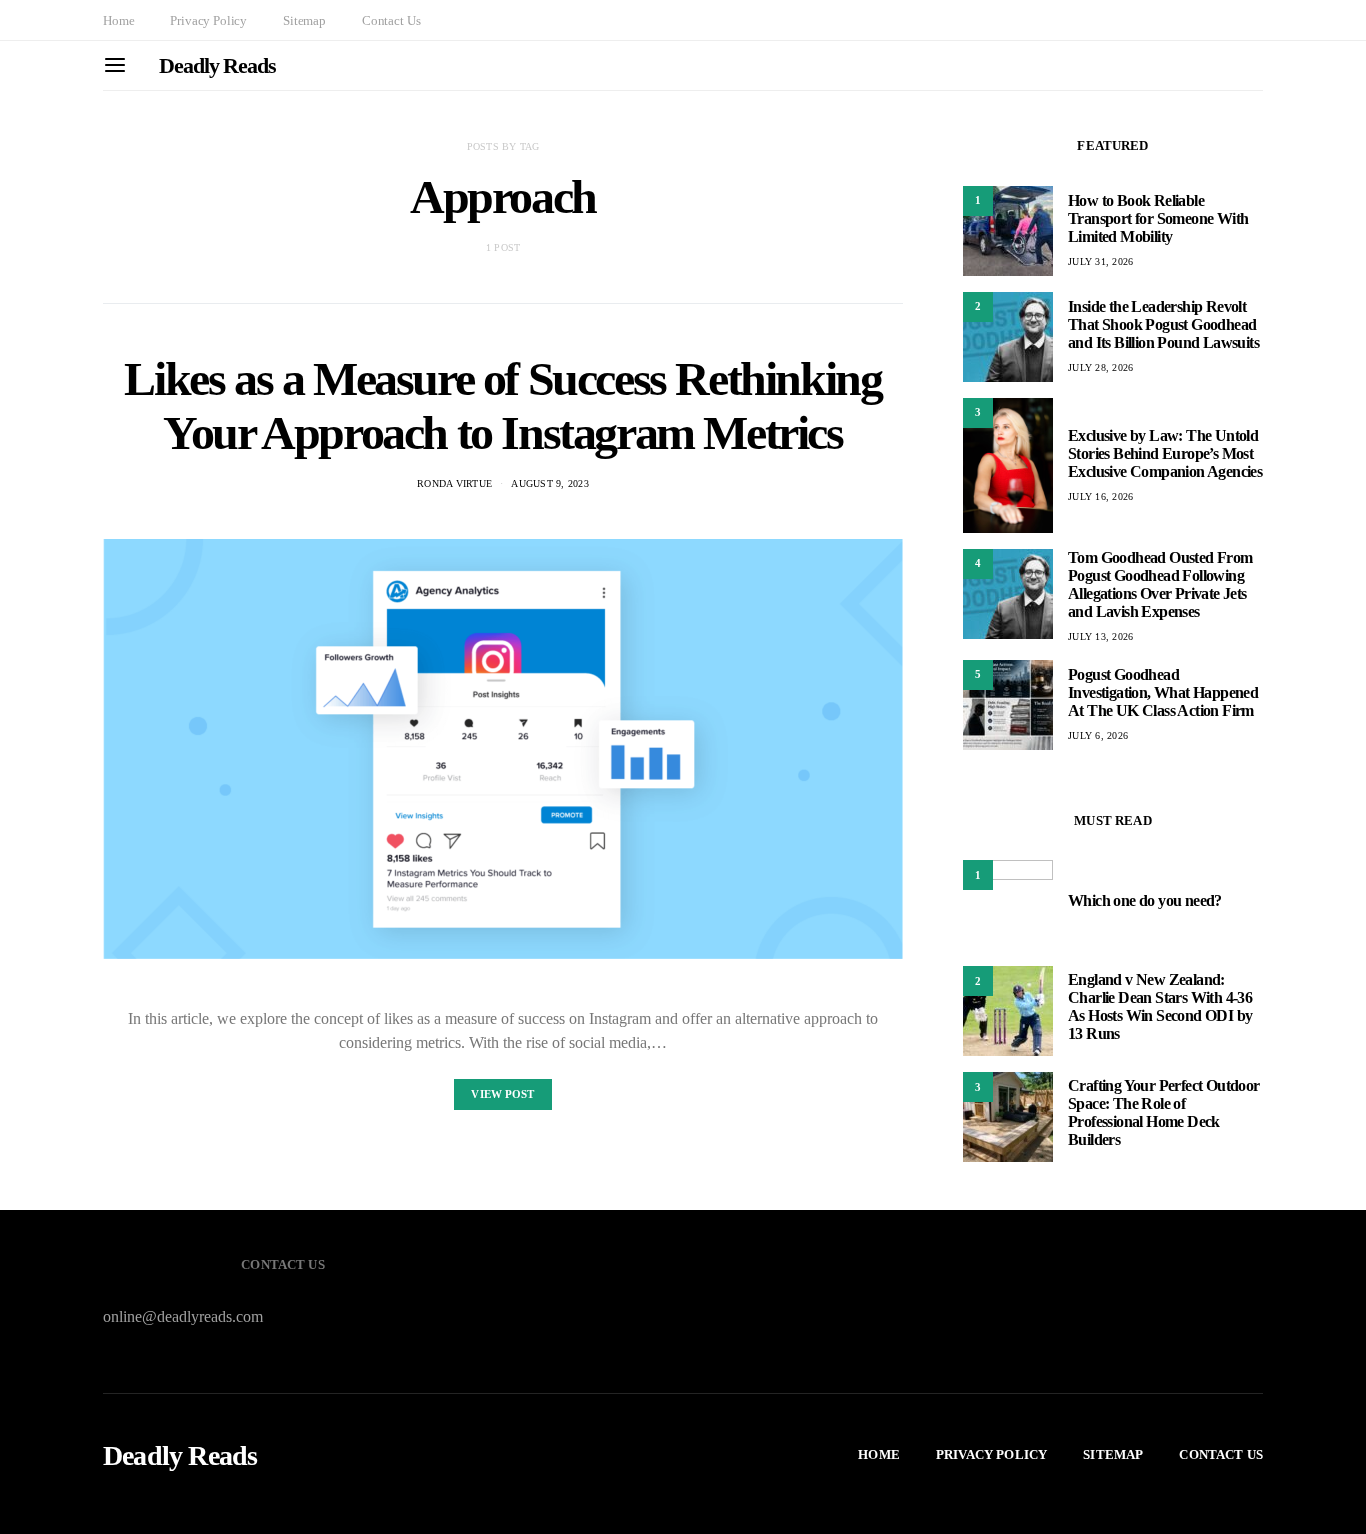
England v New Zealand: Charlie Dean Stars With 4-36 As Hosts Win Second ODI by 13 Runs (1160, 1006)
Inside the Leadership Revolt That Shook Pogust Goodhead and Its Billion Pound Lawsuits (1163, 324)
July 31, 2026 (1100, 261)
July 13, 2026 (1100, 636)
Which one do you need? (1145, 900)
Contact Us (391, 20)
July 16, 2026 (1100, 496)
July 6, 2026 (1098, 735)
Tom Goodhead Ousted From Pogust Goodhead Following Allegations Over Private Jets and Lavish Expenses (1160, 584)
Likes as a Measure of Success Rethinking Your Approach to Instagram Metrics (502, 405)
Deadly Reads (217, 65)
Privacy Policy (208, 20)
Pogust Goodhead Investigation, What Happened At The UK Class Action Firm (1163, 692)
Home (118, 20)
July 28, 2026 (1100, 367)
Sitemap (304, 20)
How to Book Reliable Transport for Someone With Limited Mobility (1158, 218)
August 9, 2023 (550, 483)
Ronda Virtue (454, 483)
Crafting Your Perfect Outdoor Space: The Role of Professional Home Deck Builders (1164, 1112)
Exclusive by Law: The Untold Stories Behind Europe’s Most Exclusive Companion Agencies (1165, 453)
